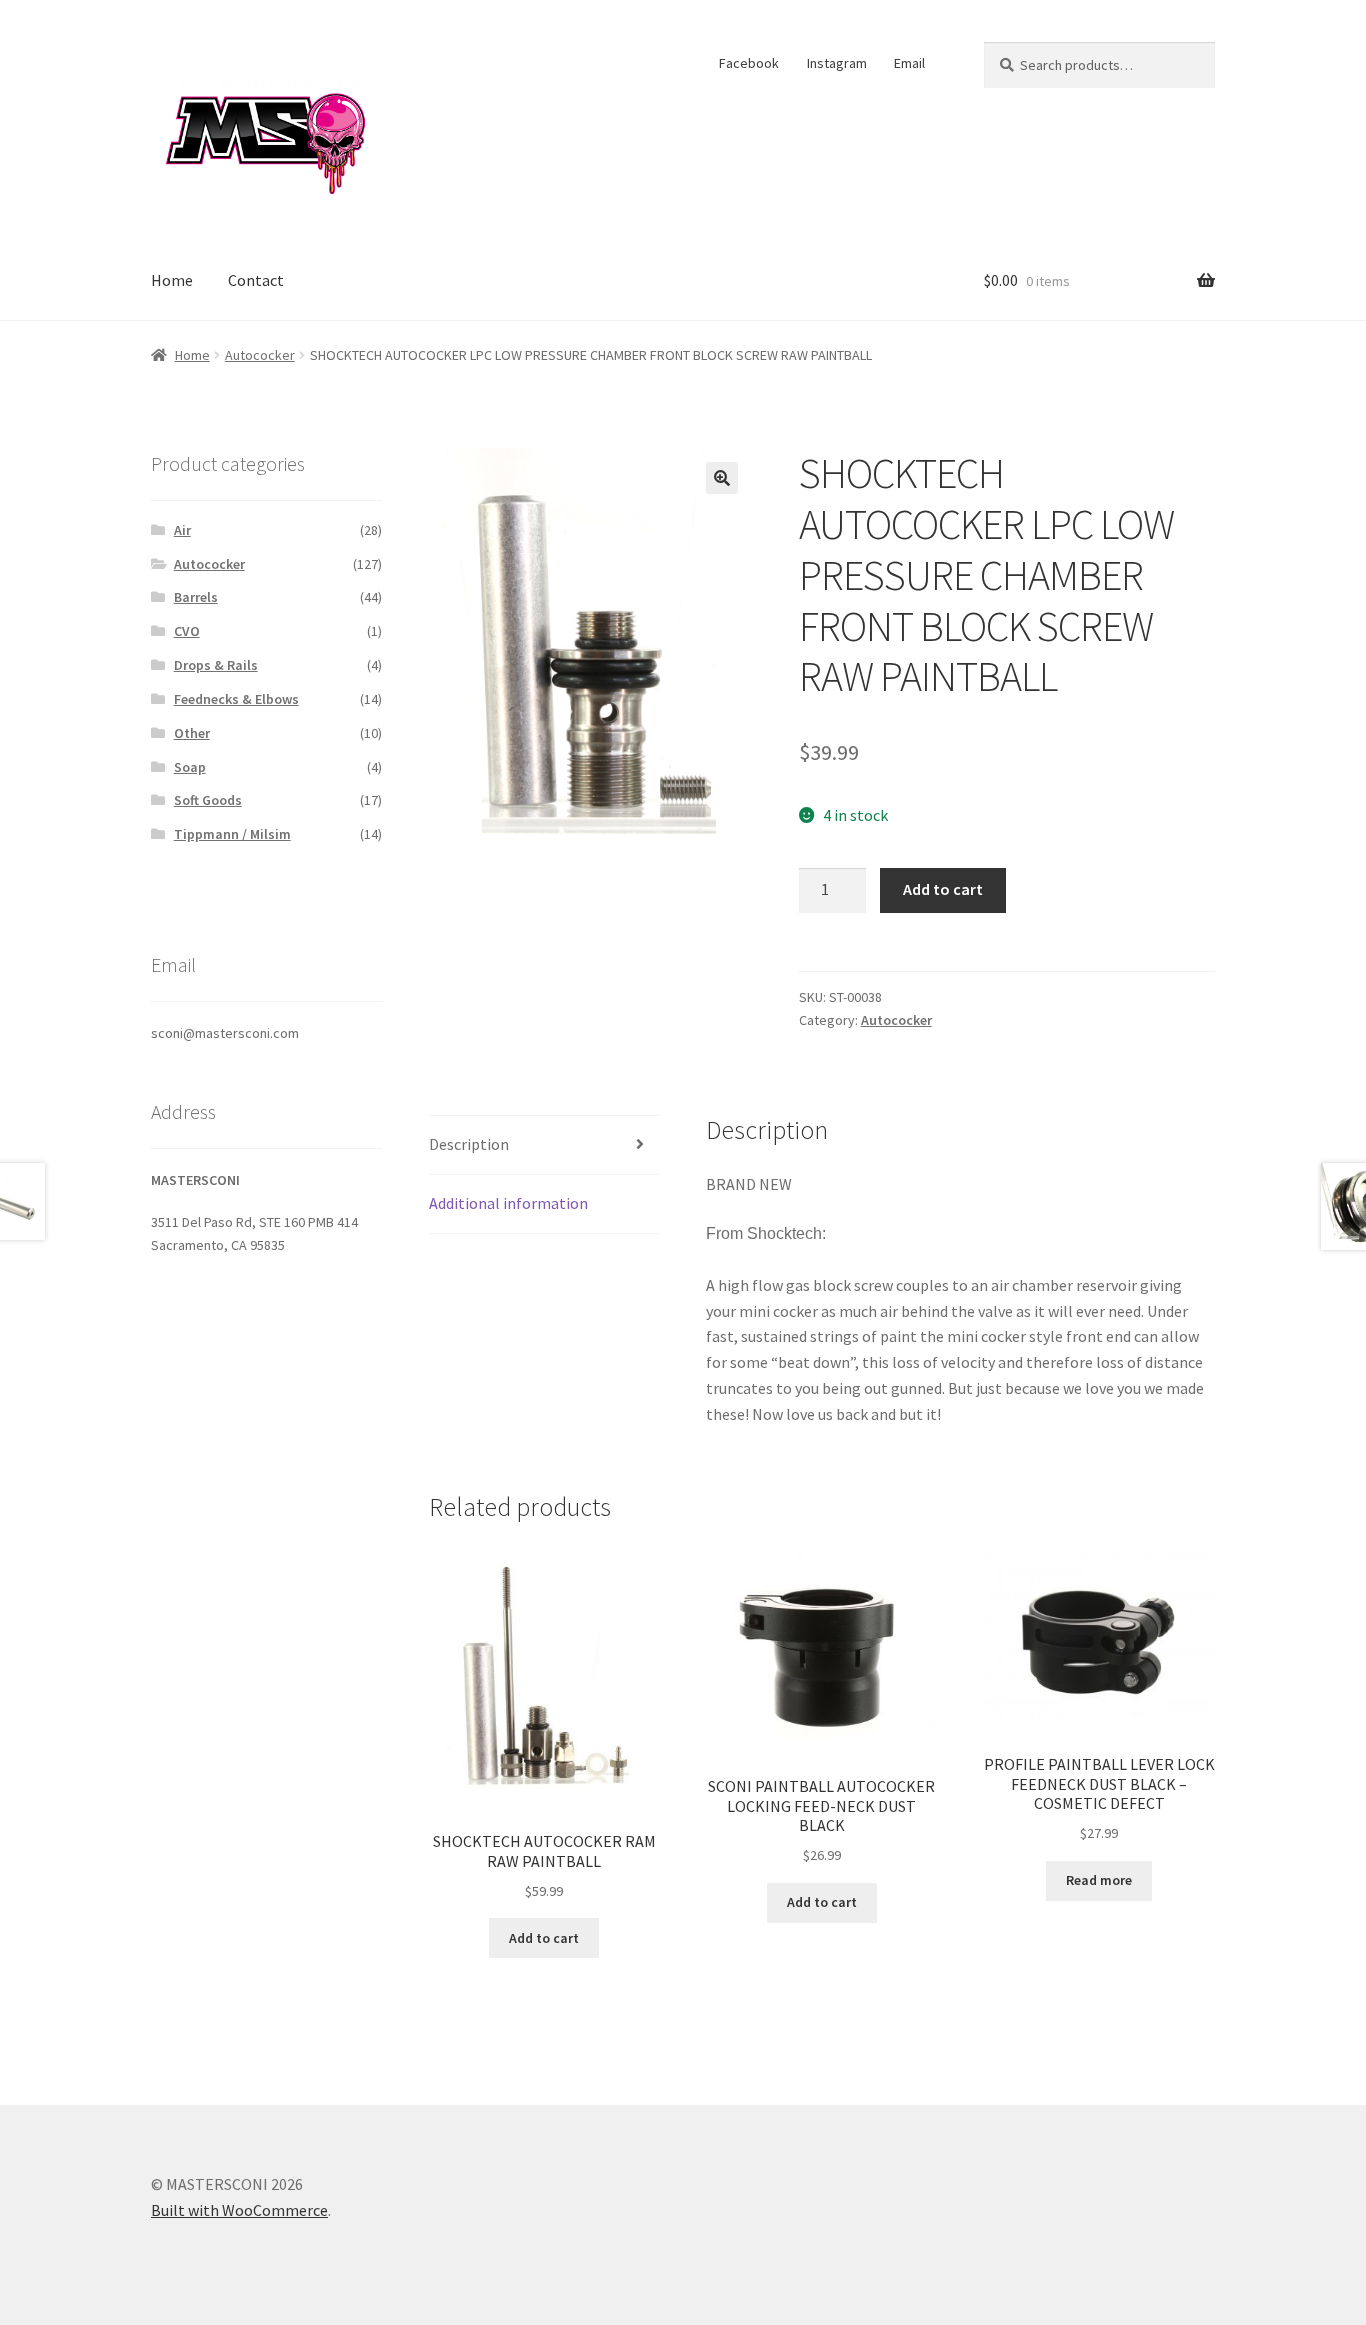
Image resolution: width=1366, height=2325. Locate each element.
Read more (1099, 1880)
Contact (256, 280)
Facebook (749, 63)
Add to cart (943, 889)
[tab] (544, 1145)
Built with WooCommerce (239, 2210)
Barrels (196, 597)
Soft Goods (208, 800)
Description (469, 1144)
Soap (190, 767)
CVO (187, 631)
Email (909, 63)
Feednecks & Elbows (236, 699)
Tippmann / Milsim (232, 834)
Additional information (508, 1203)
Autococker (260, 355)
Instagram (837, 63)
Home (172, 280)
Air (182, 530)
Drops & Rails (216, 665)
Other (192, 733)
